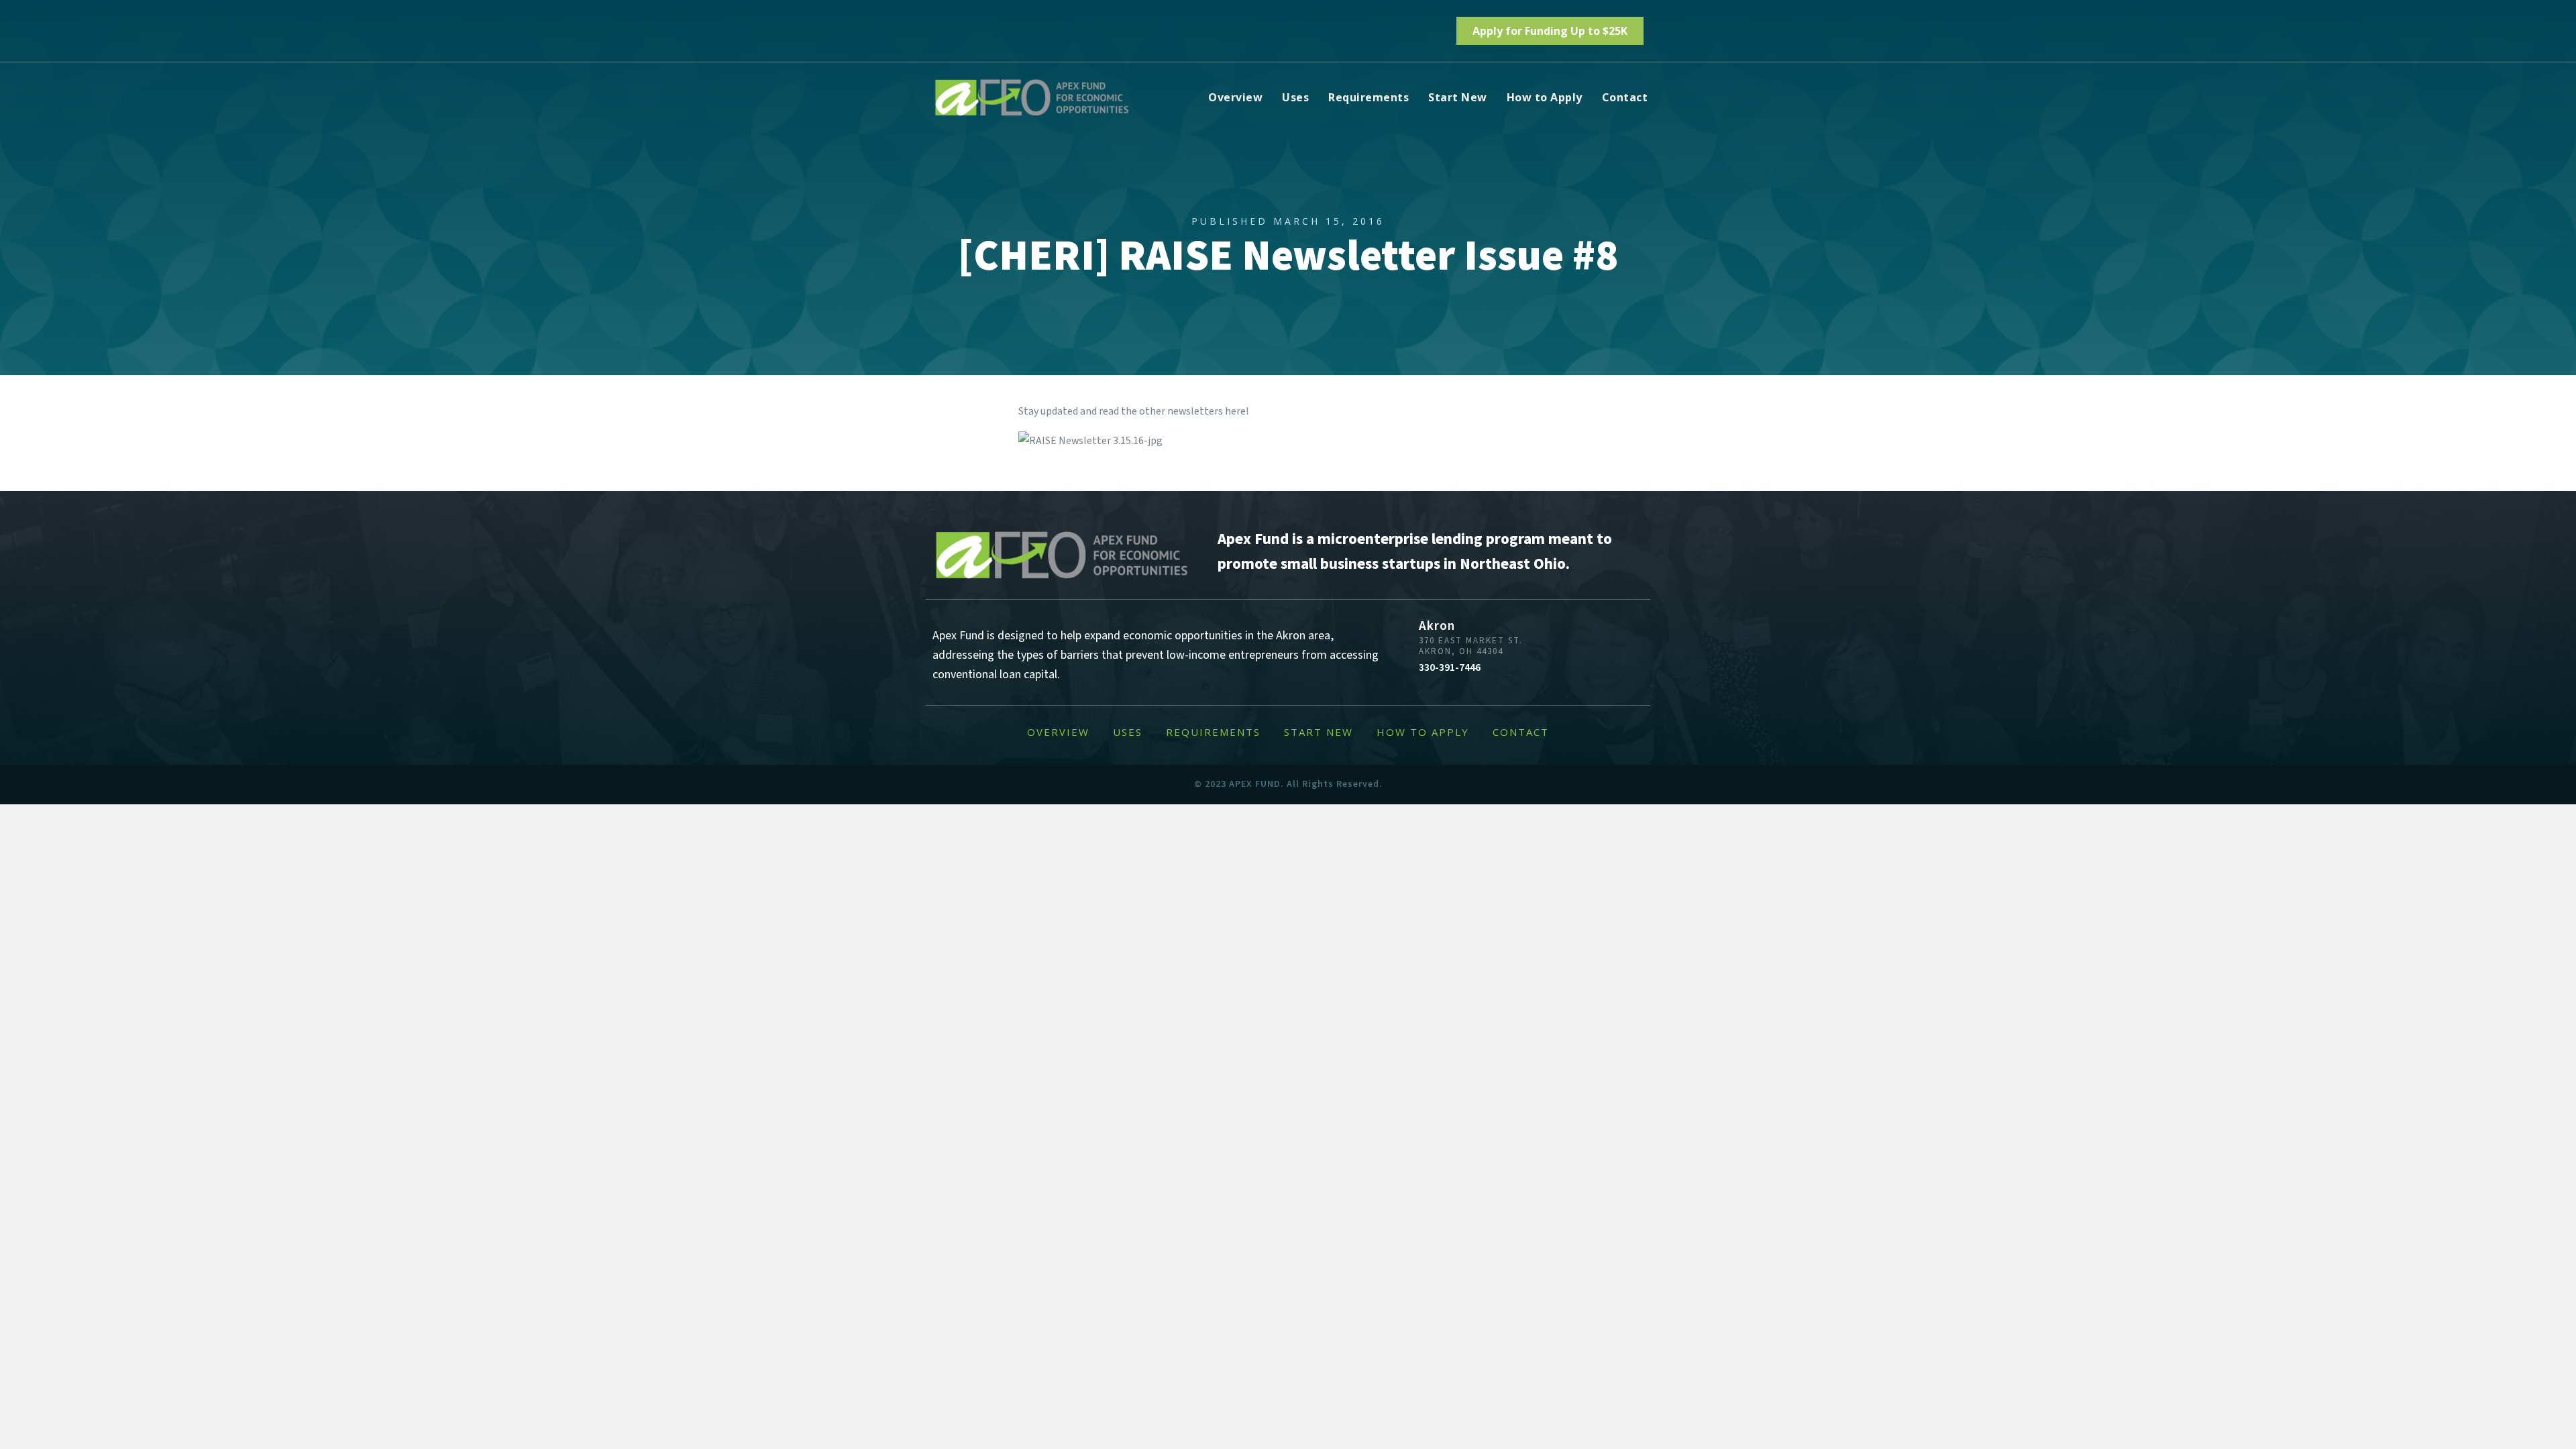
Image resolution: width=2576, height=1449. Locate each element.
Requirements (1368, 97)
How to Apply (1545, 97)
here (1235, 411)
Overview (1235, 97)
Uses (1295, 97)
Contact (1625, 97)
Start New (1458, 97)
